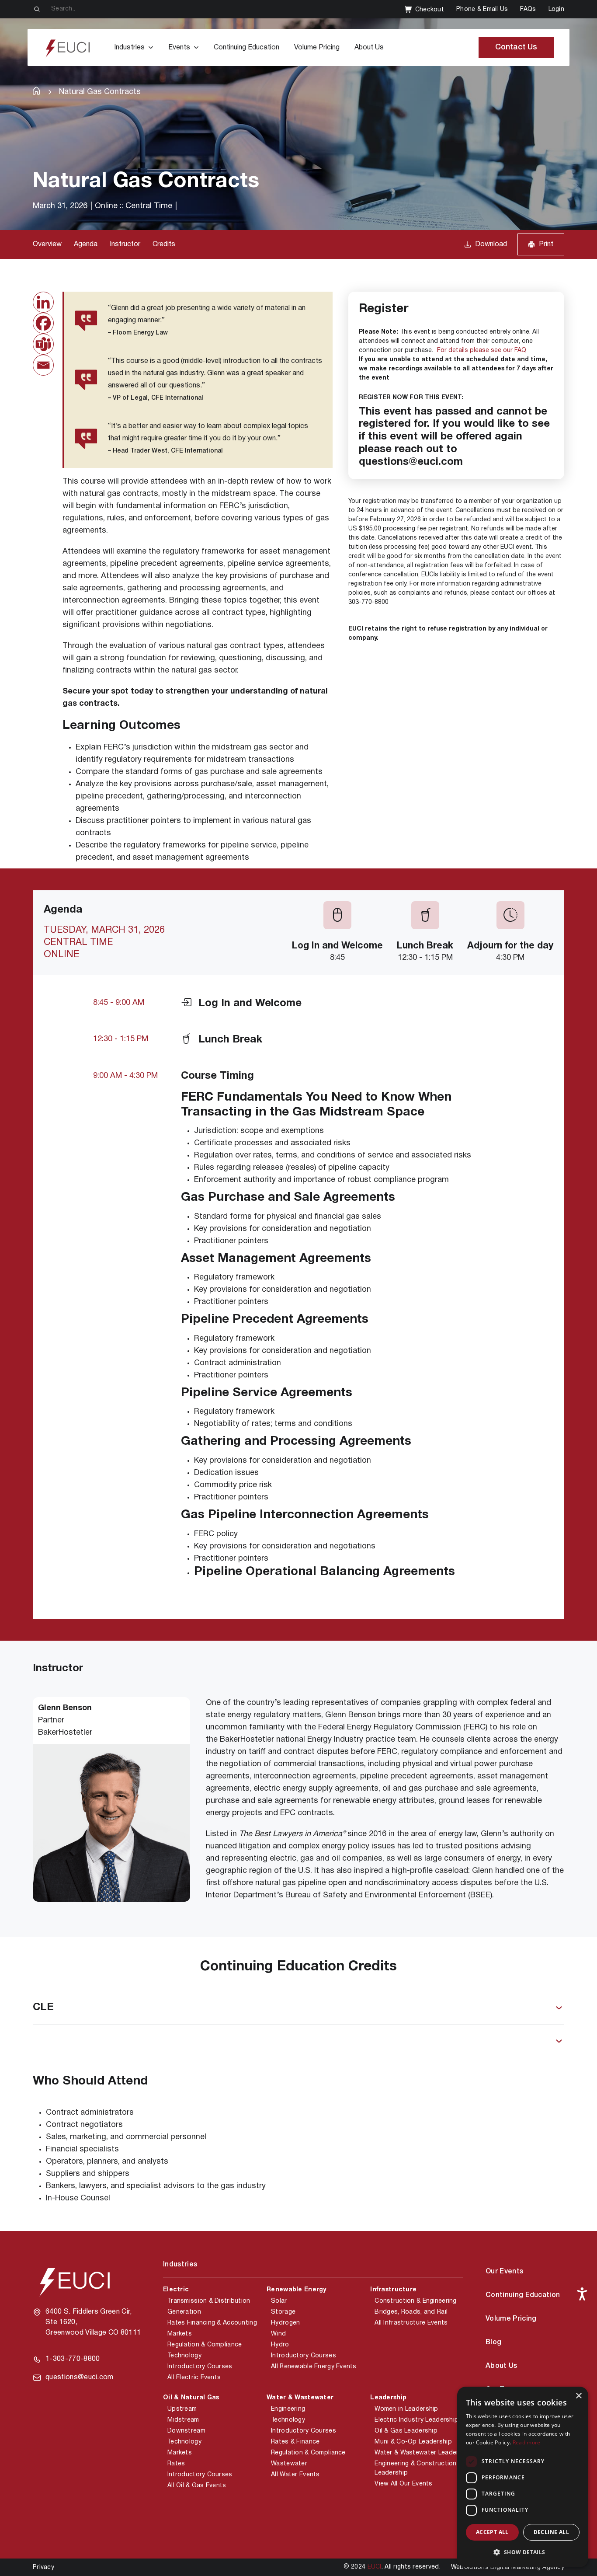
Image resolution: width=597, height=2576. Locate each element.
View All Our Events (403, 2484)
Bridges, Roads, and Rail (411, 2312)
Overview (47, 244)
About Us (369, 48)
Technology (184, 2356)
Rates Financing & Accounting (212, 2323)
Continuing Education (246, 48)
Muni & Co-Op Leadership (413, 2442)
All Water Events (295, 2475)
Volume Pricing (317, 48)
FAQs (528, 9)
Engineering (288, 2409)
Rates (176, 2464)
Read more (527, 2442)
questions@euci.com (80, 2377)
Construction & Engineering (415, 2301)
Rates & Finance (295, 2442)
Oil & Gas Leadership (406, 2431)
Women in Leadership (406, 2409)
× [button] (578, 2396)
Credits (164, 244)
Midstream (183, 2420)
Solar (279, 2301)
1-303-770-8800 (73, 2359)
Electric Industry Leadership (417, 2420)
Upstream (182, 2409)
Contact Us (516, 47)
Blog (493, 2342)
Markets (180, 2334)
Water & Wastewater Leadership (423, 2453)
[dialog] (523, 2477)
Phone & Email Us (482, 9)
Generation (184, 2312)
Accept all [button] (492, 2532)
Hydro (280, 2345)
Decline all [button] (551, 2532)
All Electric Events (194, 2378)
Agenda (86, 244)
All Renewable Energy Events (314, 2367)
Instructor (125, 244)
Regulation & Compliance (205, 2345)
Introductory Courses (200, 2367)
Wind (278, 2334)
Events (179, 48)
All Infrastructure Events (411, 2323)
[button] (523, 2552)
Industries (129, 48)
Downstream (186, 2431)
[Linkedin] (43, 302)
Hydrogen (285, 2323)
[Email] (43, 365)
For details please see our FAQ (482, 350)
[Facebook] (43, 323)
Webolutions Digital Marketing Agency (508, 2567)
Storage (283, 2312)
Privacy (43, 2567)
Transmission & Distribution (209, 2301)
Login (556, 9)
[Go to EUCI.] (36, 91)
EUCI (375, 2567)
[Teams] (43, 344)
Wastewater (289, 2464)
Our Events (504, 2272)
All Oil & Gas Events (197, 2486)
